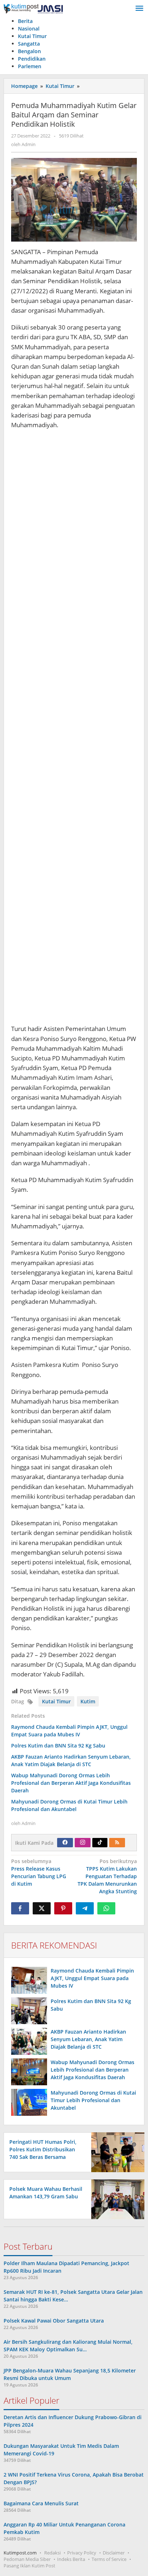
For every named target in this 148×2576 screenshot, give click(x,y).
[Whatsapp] (106, 1908)
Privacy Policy (82, 2553)
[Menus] (139, 9)
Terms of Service (109, 2559)
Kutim (88, 1701)
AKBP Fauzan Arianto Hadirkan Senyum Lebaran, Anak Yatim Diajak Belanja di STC (88, 2039)
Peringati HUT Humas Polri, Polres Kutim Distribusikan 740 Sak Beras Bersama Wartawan (43, 2153)
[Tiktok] (100, 1843)
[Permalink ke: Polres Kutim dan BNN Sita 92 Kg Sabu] (29, 2011)
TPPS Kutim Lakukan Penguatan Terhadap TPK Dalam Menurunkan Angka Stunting (107, 1876)
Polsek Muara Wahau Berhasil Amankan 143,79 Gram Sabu (46, 2193)
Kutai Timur (56, 1701)
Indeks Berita (71, 2559)
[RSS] (117, 1843)
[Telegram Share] (85, 1908)
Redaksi (52, 2553)
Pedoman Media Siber (27, 2559)
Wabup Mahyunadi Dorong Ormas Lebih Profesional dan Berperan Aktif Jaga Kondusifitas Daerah (71, 1783)
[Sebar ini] (20, 1908)
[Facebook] (65, 1843)
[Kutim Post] (33, 8)
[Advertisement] (74, 730)
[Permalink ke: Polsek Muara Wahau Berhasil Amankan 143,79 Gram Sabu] (116, 2199)
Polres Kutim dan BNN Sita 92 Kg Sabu (58, 1746)
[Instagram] (83, 1843)
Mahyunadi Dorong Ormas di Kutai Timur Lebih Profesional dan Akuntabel (93, 2100)
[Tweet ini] (42, 1908)
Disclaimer (114, 2553)
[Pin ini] (63, 1908)
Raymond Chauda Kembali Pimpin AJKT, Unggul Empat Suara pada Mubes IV (92, 1978)
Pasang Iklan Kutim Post (29, 2566)
